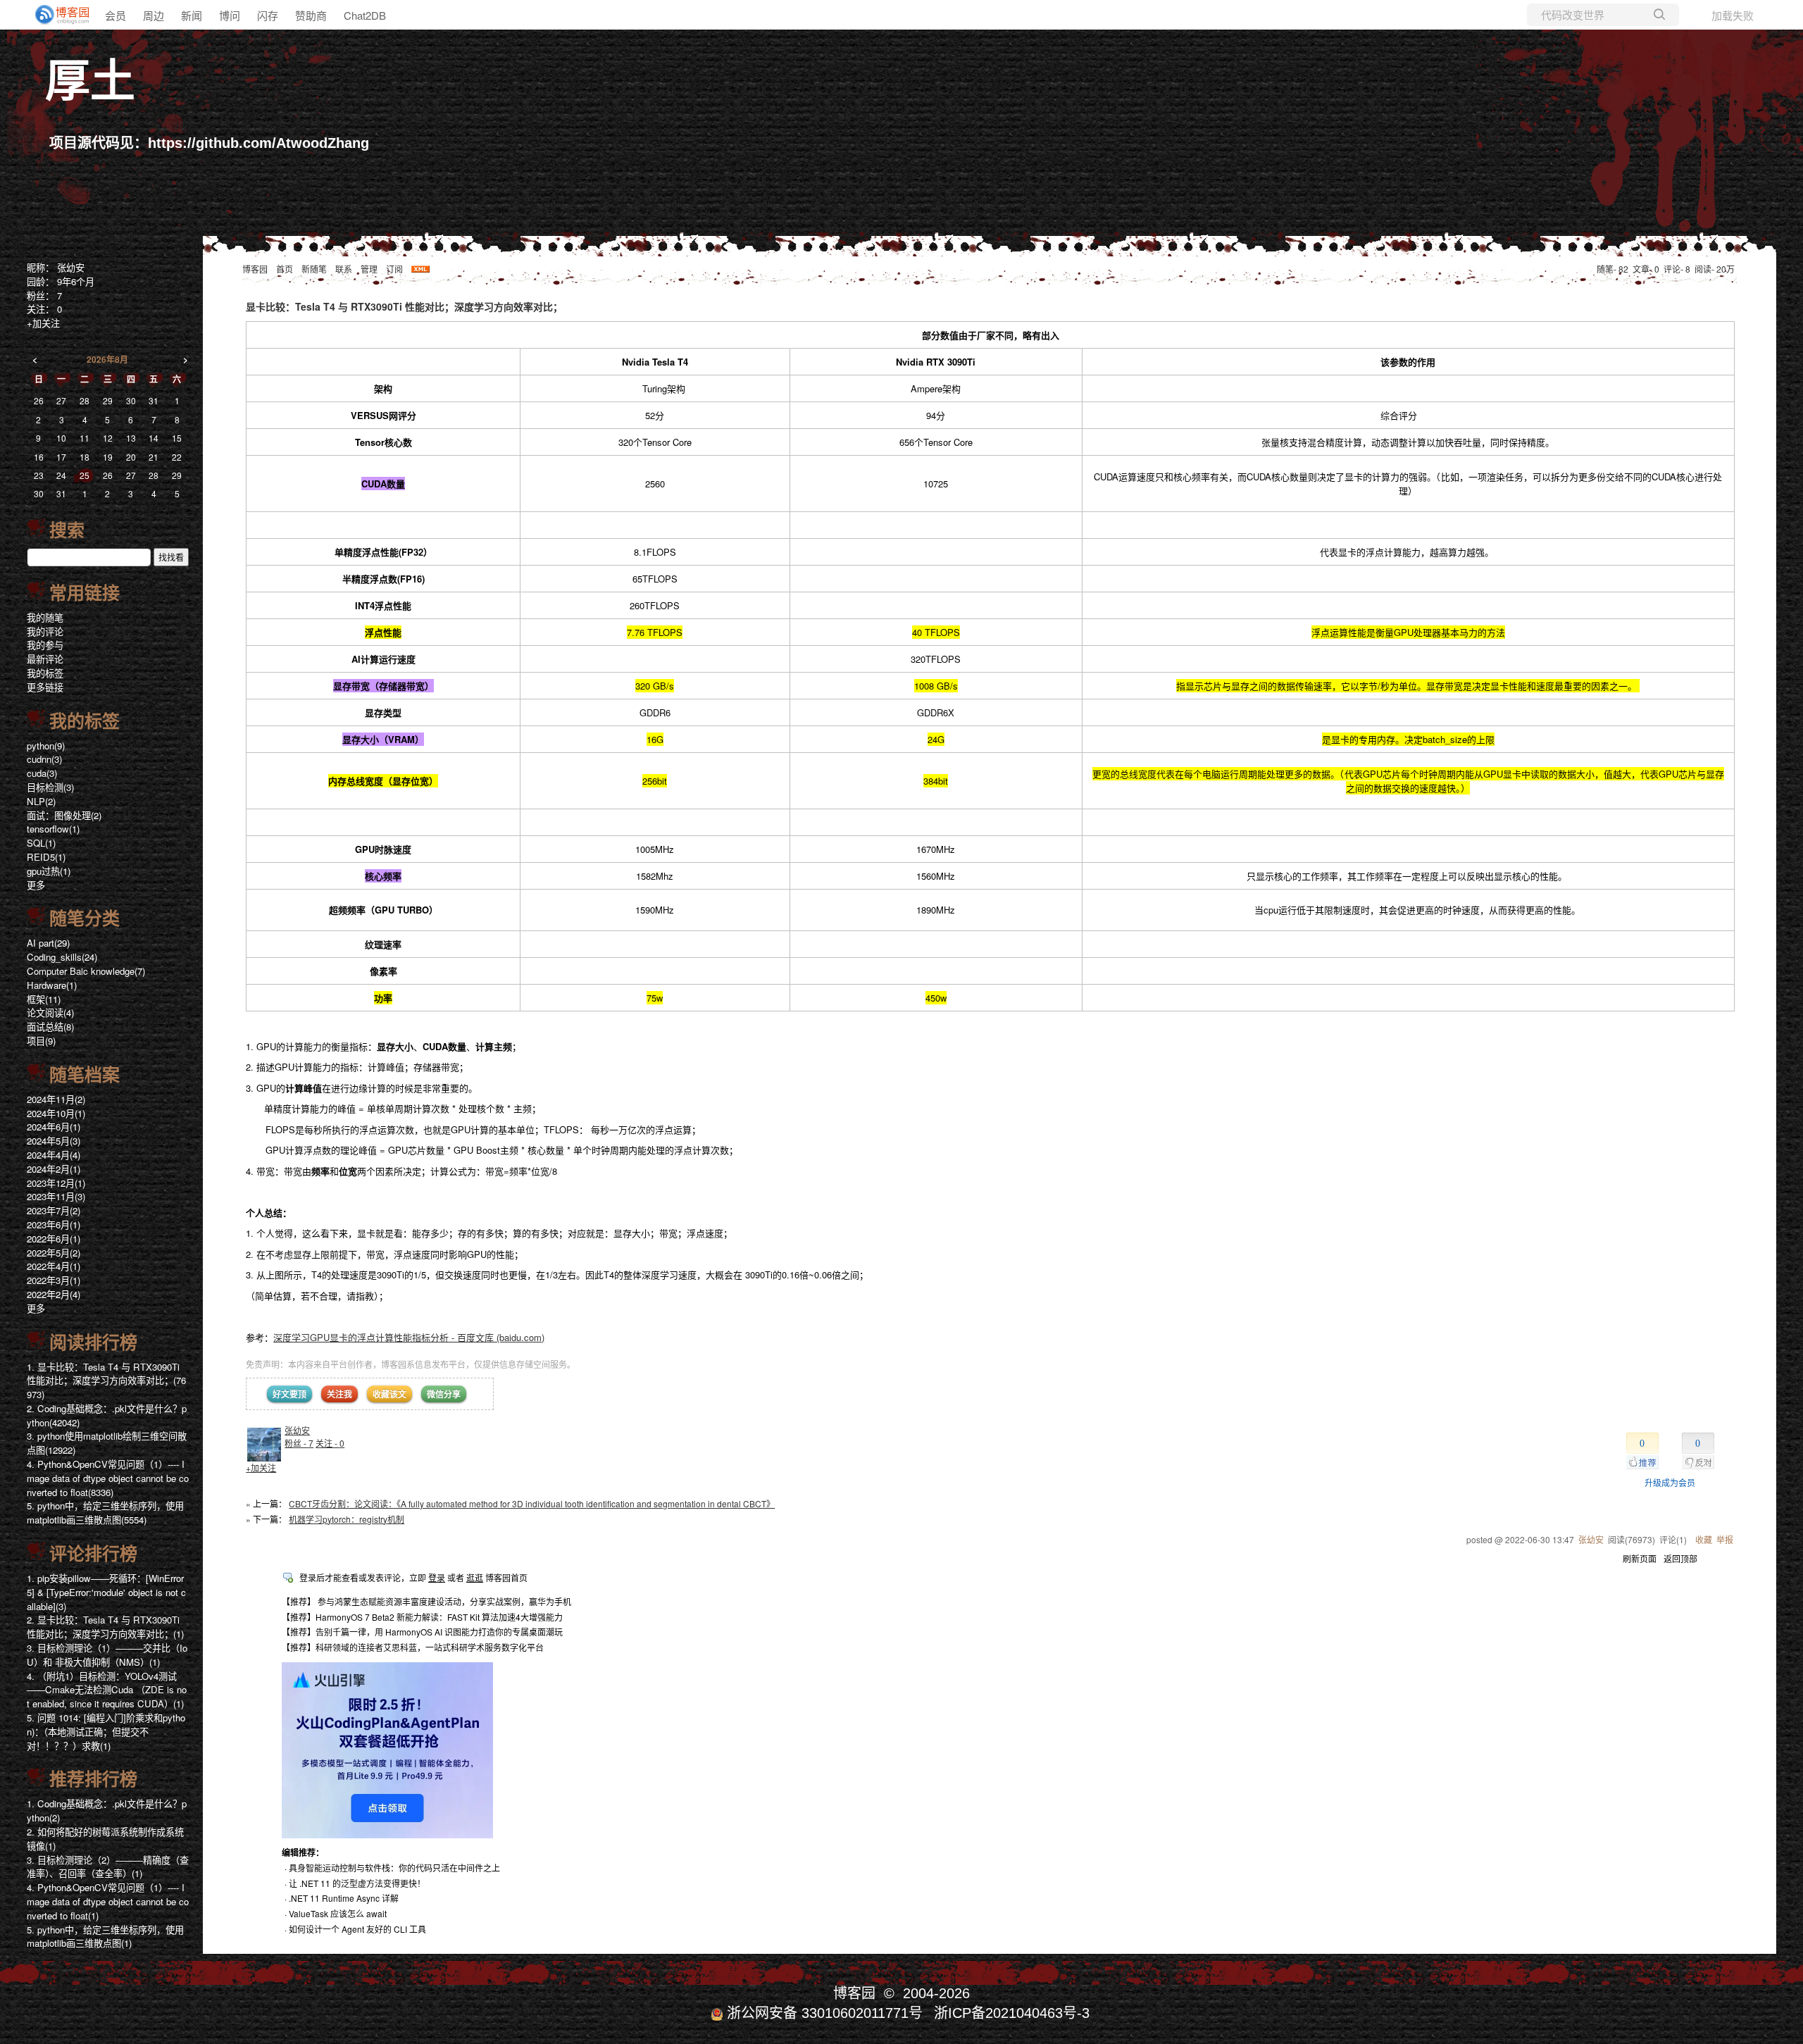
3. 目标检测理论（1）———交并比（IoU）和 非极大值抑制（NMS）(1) (107, 1655)
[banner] (56, 15)
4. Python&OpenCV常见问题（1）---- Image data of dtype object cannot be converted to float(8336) (108, 1478)
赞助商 (311, 15)
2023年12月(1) (56, 1183)
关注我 (339, 1394)
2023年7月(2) (54, 1210)
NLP (41, 801)
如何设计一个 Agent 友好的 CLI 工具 (357, 1929)
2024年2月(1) (54, 1169)
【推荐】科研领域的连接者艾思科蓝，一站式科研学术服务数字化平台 (413, 1647)
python (46, 746)
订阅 (394, 269)
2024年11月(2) (56, 1099)
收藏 (1704, 1539)
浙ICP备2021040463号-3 (1012, 2013)
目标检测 (50, 787)
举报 (1725, 1539)
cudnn (44, 759)
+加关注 (261, 1467)
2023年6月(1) (54, 1224)
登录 (437, 1577)
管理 (369, 269)
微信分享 (444, 1394)
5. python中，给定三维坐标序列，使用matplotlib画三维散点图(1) (105, 1937)
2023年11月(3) (56, 1196)
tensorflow (53, 829)
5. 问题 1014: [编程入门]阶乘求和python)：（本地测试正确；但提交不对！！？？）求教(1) (106, 1732)
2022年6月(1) (54, 1239)
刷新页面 (1640, 1558)
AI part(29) (48, 943)
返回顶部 (1680, 1558)
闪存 (268, 15)
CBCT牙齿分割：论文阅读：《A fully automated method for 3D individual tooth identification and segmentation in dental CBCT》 (532, 1503)
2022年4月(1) (54, 1266)
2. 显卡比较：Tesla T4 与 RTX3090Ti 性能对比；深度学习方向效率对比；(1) (105, 1627)
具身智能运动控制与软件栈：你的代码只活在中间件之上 (394, 1868)
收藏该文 (389, 1394)
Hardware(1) (52, 985)
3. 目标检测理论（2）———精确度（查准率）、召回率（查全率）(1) (108, 1867)
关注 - (330, 1443)
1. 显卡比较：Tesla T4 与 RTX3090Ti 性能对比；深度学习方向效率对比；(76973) (106, 1381)
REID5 (46, 857)
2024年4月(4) (54, 1155)
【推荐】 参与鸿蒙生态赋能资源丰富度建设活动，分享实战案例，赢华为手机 (426, 1601)
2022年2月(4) (54, 1294)
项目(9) (41, 1041)
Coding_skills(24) (62, 957)
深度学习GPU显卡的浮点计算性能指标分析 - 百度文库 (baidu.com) (409, 1337)
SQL (41, 843)
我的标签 (45, 673)
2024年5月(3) (54, 1141)
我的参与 (45, 645)
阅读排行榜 (93, 1342)
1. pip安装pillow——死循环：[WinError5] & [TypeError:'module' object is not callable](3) (106, 1592)
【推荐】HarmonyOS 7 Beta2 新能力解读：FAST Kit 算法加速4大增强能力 (422, 1617)
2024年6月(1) (54, 1127)
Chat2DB (365, 15)
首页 (285, 269)
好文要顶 (289, 1394)
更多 (36, 885)
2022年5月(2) (54, 1253)
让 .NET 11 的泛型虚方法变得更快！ (357, 1883)
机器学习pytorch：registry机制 (347, 1519)
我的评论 (45, 631)
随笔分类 (85, 918)
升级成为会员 (1670, 1482)
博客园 (255, 269)
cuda (42, 773)
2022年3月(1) (54, 1280)
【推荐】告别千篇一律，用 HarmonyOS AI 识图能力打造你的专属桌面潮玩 (422, 1632)
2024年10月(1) (56, 1113)
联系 (344, 269)
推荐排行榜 (93, 1779)
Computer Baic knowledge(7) (86, 971)
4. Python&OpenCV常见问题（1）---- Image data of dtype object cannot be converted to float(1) (108, 1901)
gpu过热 (49, 871)
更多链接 (45, 687)
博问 (230, 15)
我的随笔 (45, 617)
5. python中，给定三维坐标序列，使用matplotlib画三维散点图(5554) (105, 1513)
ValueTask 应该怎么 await (338, 1913)
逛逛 (475, 1577)
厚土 (90, 81)
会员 (116, 15)
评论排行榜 (93, 1554)
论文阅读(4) (50, 1012)
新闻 (192, 15)
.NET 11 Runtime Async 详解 (344, 1898)
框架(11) (44, 999)
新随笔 (314, 269)
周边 (154, 15)
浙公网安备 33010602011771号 (825, 2013)
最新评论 (45, 659)
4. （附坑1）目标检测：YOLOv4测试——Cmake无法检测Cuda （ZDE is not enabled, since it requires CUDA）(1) (107, 1690)
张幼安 (297, 1430)
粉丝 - (299, 1443)
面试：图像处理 (64, 815)
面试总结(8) (50, 1027)
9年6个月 (76, 281)
